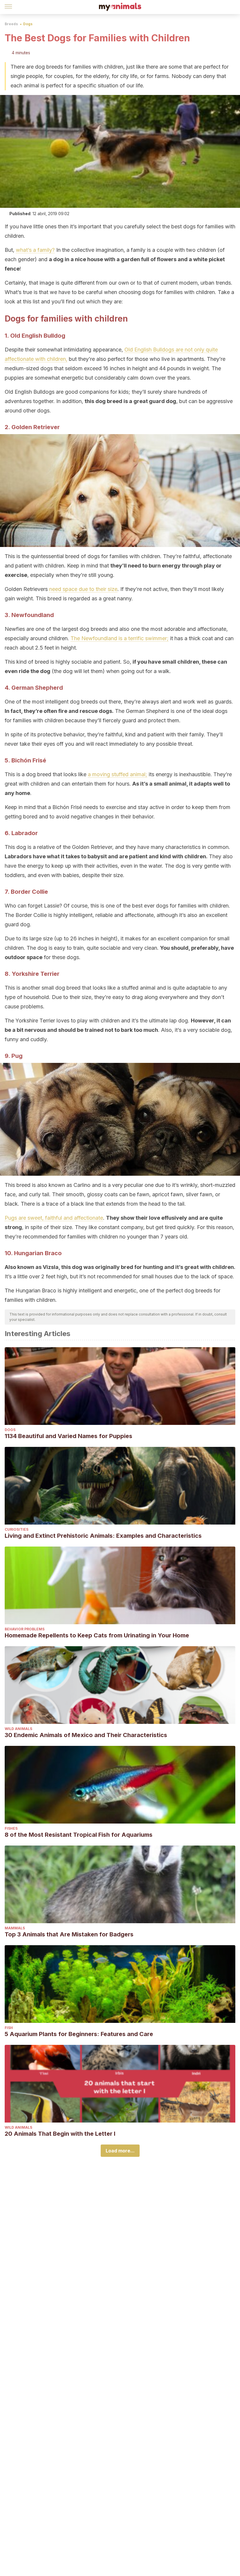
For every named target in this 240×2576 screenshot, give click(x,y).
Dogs (28, 24)
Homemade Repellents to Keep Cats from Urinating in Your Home (97, 1635)
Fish (9, 2028)
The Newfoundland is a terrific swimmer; (120, 638)
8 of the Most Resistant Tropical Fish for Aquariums (79, 1835)
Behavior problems (25, 1629)
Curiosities (17, 1529)
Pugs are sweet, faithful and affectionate (54, 1218)
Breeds (11, 24)
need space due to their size (83, 589)
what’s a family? (35, 250)
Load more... (120, 2151)
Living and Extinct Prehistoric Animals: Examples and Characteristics (103, 1536)
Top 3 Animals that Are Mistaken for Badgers (69, 1934)
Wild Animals (18, 1729)
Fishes (11, 1828)
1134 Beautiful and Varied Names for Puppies (68, 1436)
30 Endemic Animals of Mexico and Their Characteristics (86, 1735)
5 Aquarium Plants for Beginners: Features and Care (79, 2034)
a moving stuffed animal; (118, 774)
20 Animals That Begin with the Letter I (60, 2134)
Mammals (15, 1928)
